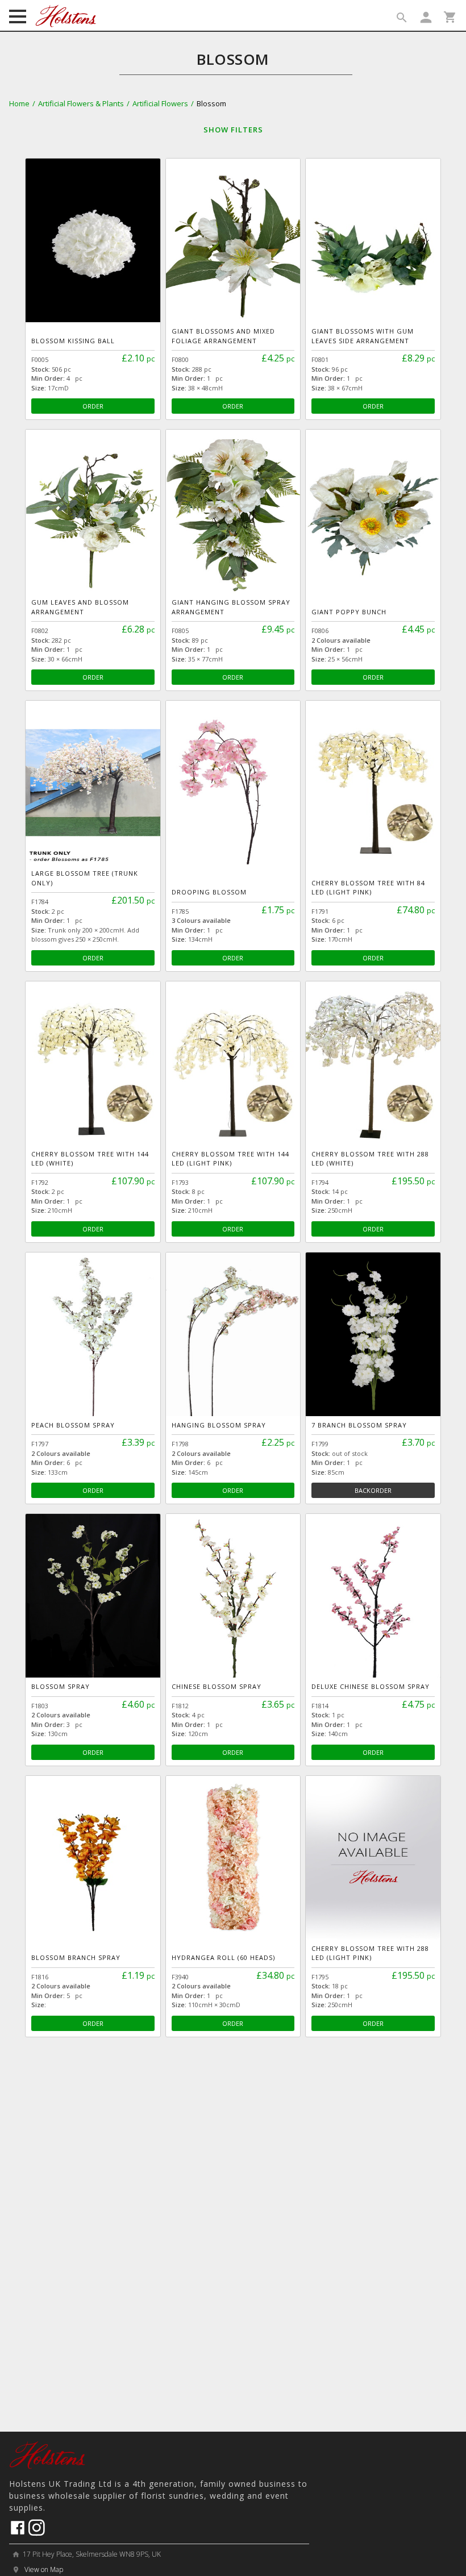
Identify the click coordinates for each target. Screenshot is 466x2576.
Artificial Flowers (160, 103)
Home (19, 103)
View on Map (43, 2569)
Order (93, 406)
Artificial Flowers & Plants (81, 103)
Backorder (373, 1490)
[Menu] (18, 18)
